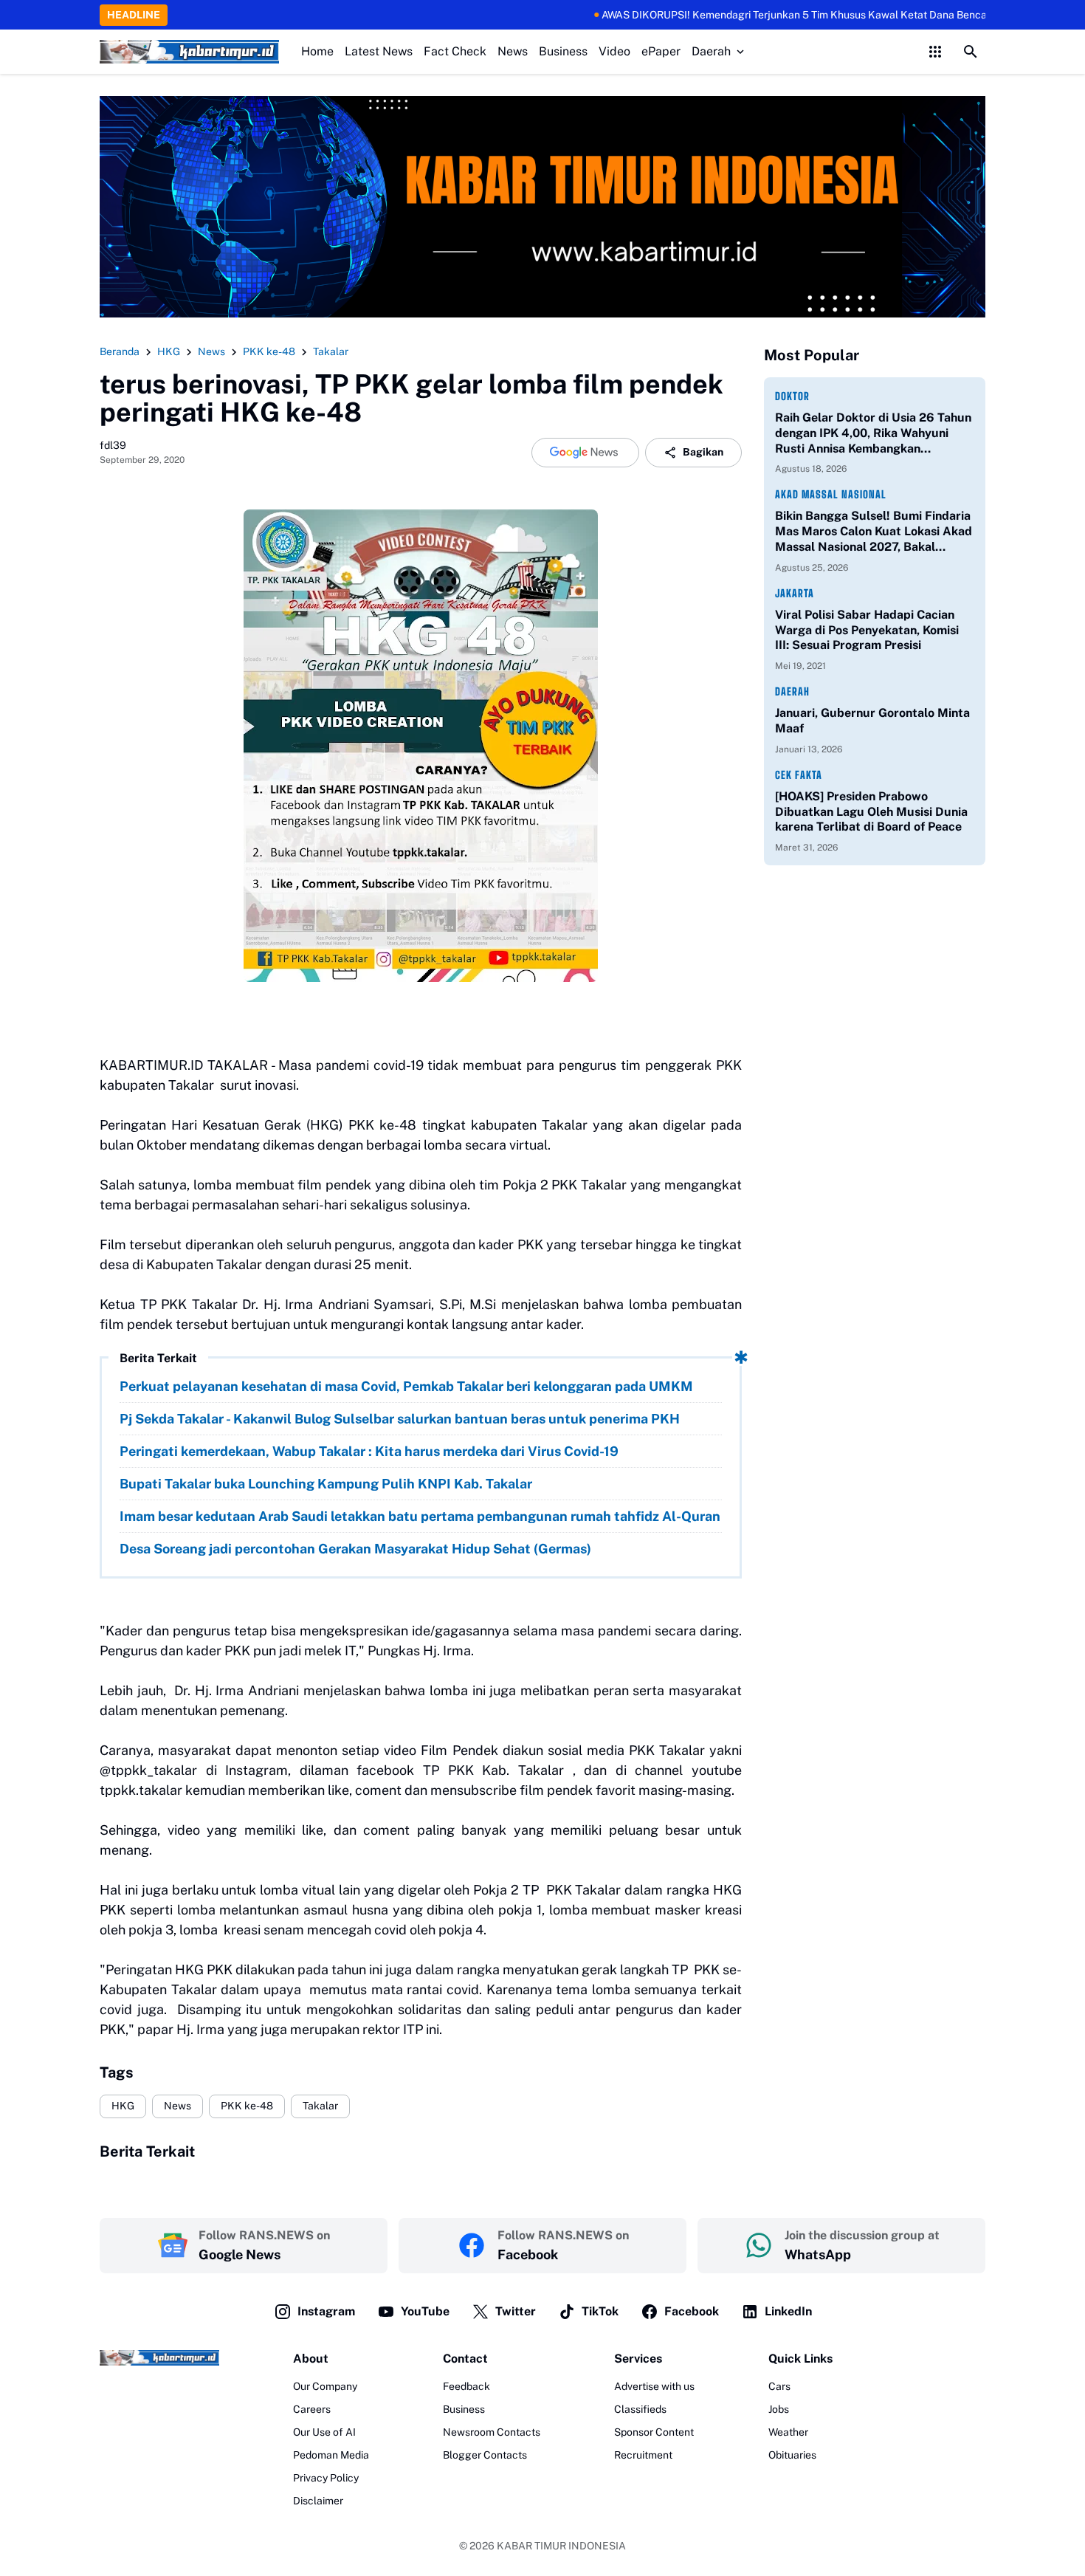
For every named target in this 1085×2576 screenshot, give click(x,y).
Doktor (792, 396)
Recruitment (643, 2455)
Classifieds (640, 2409)
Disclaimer (318, 2501)
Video (614, 51)
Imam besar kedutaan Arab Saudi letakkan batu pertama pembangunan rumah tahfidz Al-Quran (420, 1516)
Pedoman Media (331, 2455)
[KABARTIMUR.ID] (189, 52)
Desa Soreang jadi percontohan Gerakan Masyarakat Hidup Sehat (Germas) (355, 1549)
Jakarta (795, 593)
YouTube (425, 2311)
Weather (788, 2432)
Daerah (711, 51)
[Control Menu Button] (935, 52)
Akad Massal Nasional (831, 494)
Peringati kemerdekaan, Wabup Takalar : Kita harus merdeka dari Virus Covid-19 (369, 1451)
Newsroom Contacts (492, 2432)
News (513, 51)
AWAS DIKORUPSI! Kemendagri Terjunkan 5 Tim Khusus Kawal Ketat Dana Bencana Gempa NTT (769, 15)
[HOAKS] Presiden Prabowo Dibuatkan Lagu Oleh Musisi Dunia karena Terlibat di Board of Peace (871, 812)
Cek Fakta (799, 775)
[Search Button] (971, 52)
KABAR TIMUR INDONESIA (561, 2546)
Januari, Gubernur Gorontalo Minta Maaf (872, 721)
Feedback (466, 2386)
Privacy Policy (326, 2478)
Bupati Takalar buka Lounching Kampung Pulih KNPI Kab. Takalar (326, 1484)
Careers (312, 2409)
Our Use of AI (324, 2432)
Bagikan (703, 452)
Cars (779, 2386)
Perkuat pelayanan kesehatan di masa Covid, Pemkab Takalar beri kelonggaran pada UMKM (406, 1386)
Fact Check (455, 51)
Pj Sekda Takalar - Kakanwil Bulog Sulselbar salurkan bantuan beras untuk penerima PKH (400, 1419)
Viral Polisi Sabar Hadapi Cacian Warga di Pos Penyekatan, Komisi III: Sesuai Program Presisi (867, 630)
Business (563, 51)
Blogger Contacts (485, 2455)
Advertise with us (654, 2386)
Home (317, 51)
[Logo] (159, 2358)
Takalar (320, 2106)
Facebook (692, 2311)
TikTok (600, 2311)
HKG (123, 2106)
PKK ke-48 (247, 2106)
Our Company (325, 2386)
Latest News (379, 51)
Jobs (779, 2409)
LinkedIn (788, 2311)
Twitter (516, 2311)
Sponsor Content (654, 2432)
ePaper (661, 51)
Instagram (326, 2311)
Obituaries (792, 2455)
